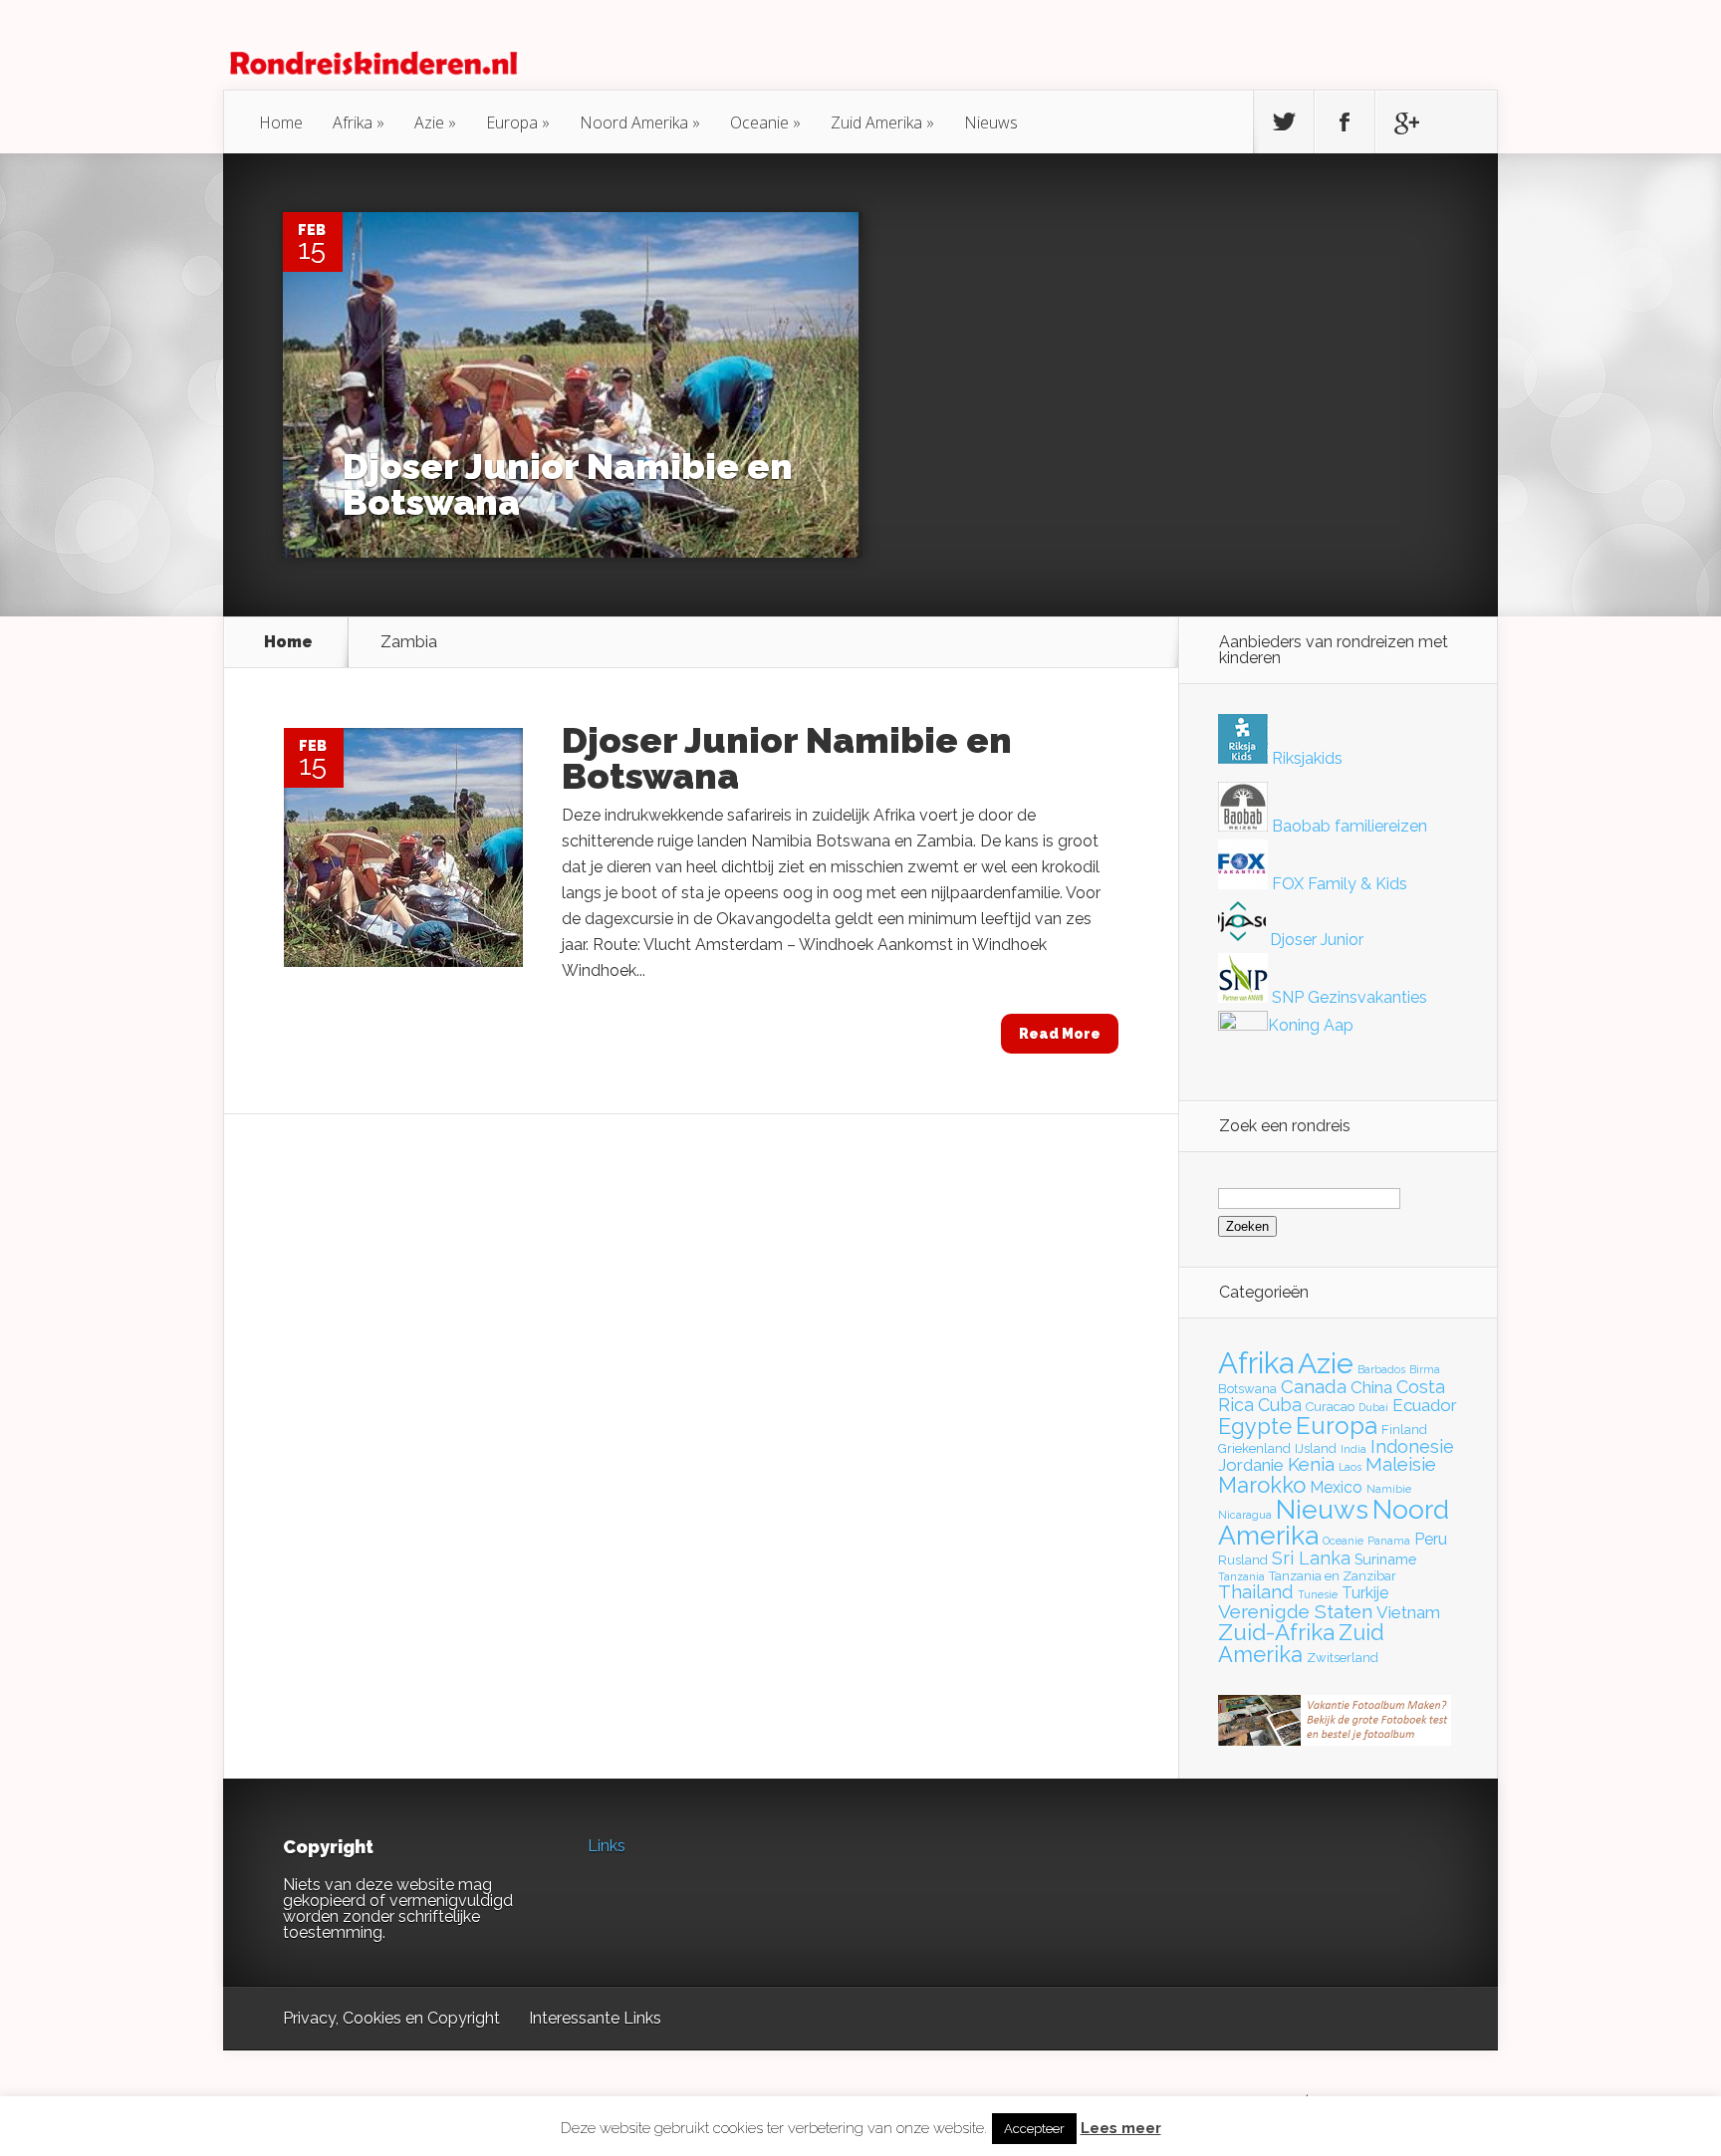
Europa (512, 122)
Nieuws (991, 122)
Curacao (1330, 1407)
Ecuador (1425, 1405)
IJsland (1316, 1448)
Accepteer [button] (1034, 2129)
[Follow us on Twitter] (1284, 122)
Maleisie (1401, 1464)
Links (607, 1846)
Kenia (1311, 1464)
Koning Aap (1311, 1025)
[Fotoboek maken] (1335, 1740)
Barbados (1381, 1369)
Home (281, 122)
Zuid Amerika (876, 122)
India (1353, 1449)
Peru (1431, 1539)
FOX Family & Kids (1338, 884)
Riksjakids (1305, 758)
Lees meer (1121, 2129)
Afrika (353, 122)
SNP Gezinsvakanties (1348, 997)
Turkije (1365, 1593)
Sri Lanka (1311, 1558)
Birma (1425, 1369)
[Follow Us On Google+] (1405, 122)
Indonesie (1412, 1446)
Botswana (1247, 1389)
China (1371, 1387)
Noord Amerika (634, 122)
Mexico (1336, 1487)
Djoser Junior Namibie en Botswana (568, 484)
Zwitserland (1343, 1658)
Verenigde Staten (1295, 1611)
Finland (1404, 1430)
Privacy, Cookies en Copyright (391, 2018)
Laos (1350, 1467)
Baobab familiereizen (1348, 826)
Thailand (1256, 1592)
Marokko (1262, 1485)
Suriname (1385, 1559)
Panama (1389, 1541)
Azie (429, 122)
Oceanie (759, 122)
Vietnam (1408, 1612)
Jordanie (1251, 1465)
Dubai (1373, 1407)
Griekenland (1254, 1448)
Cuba (1280, 1405)
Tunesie (1318, 1594)
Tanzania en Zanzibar (1333, 1576)
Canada (1314, 1387)
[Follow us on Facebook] (1345, 122)
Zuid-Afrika (1276, 1632)
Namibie (1389, 1489)
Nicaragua (1245, 1515)
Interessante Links (595, 2018)
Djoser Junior (1315, 940)
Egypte (1255, 1426)
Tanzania (1241, 1576)
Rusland (1243, 1560)
